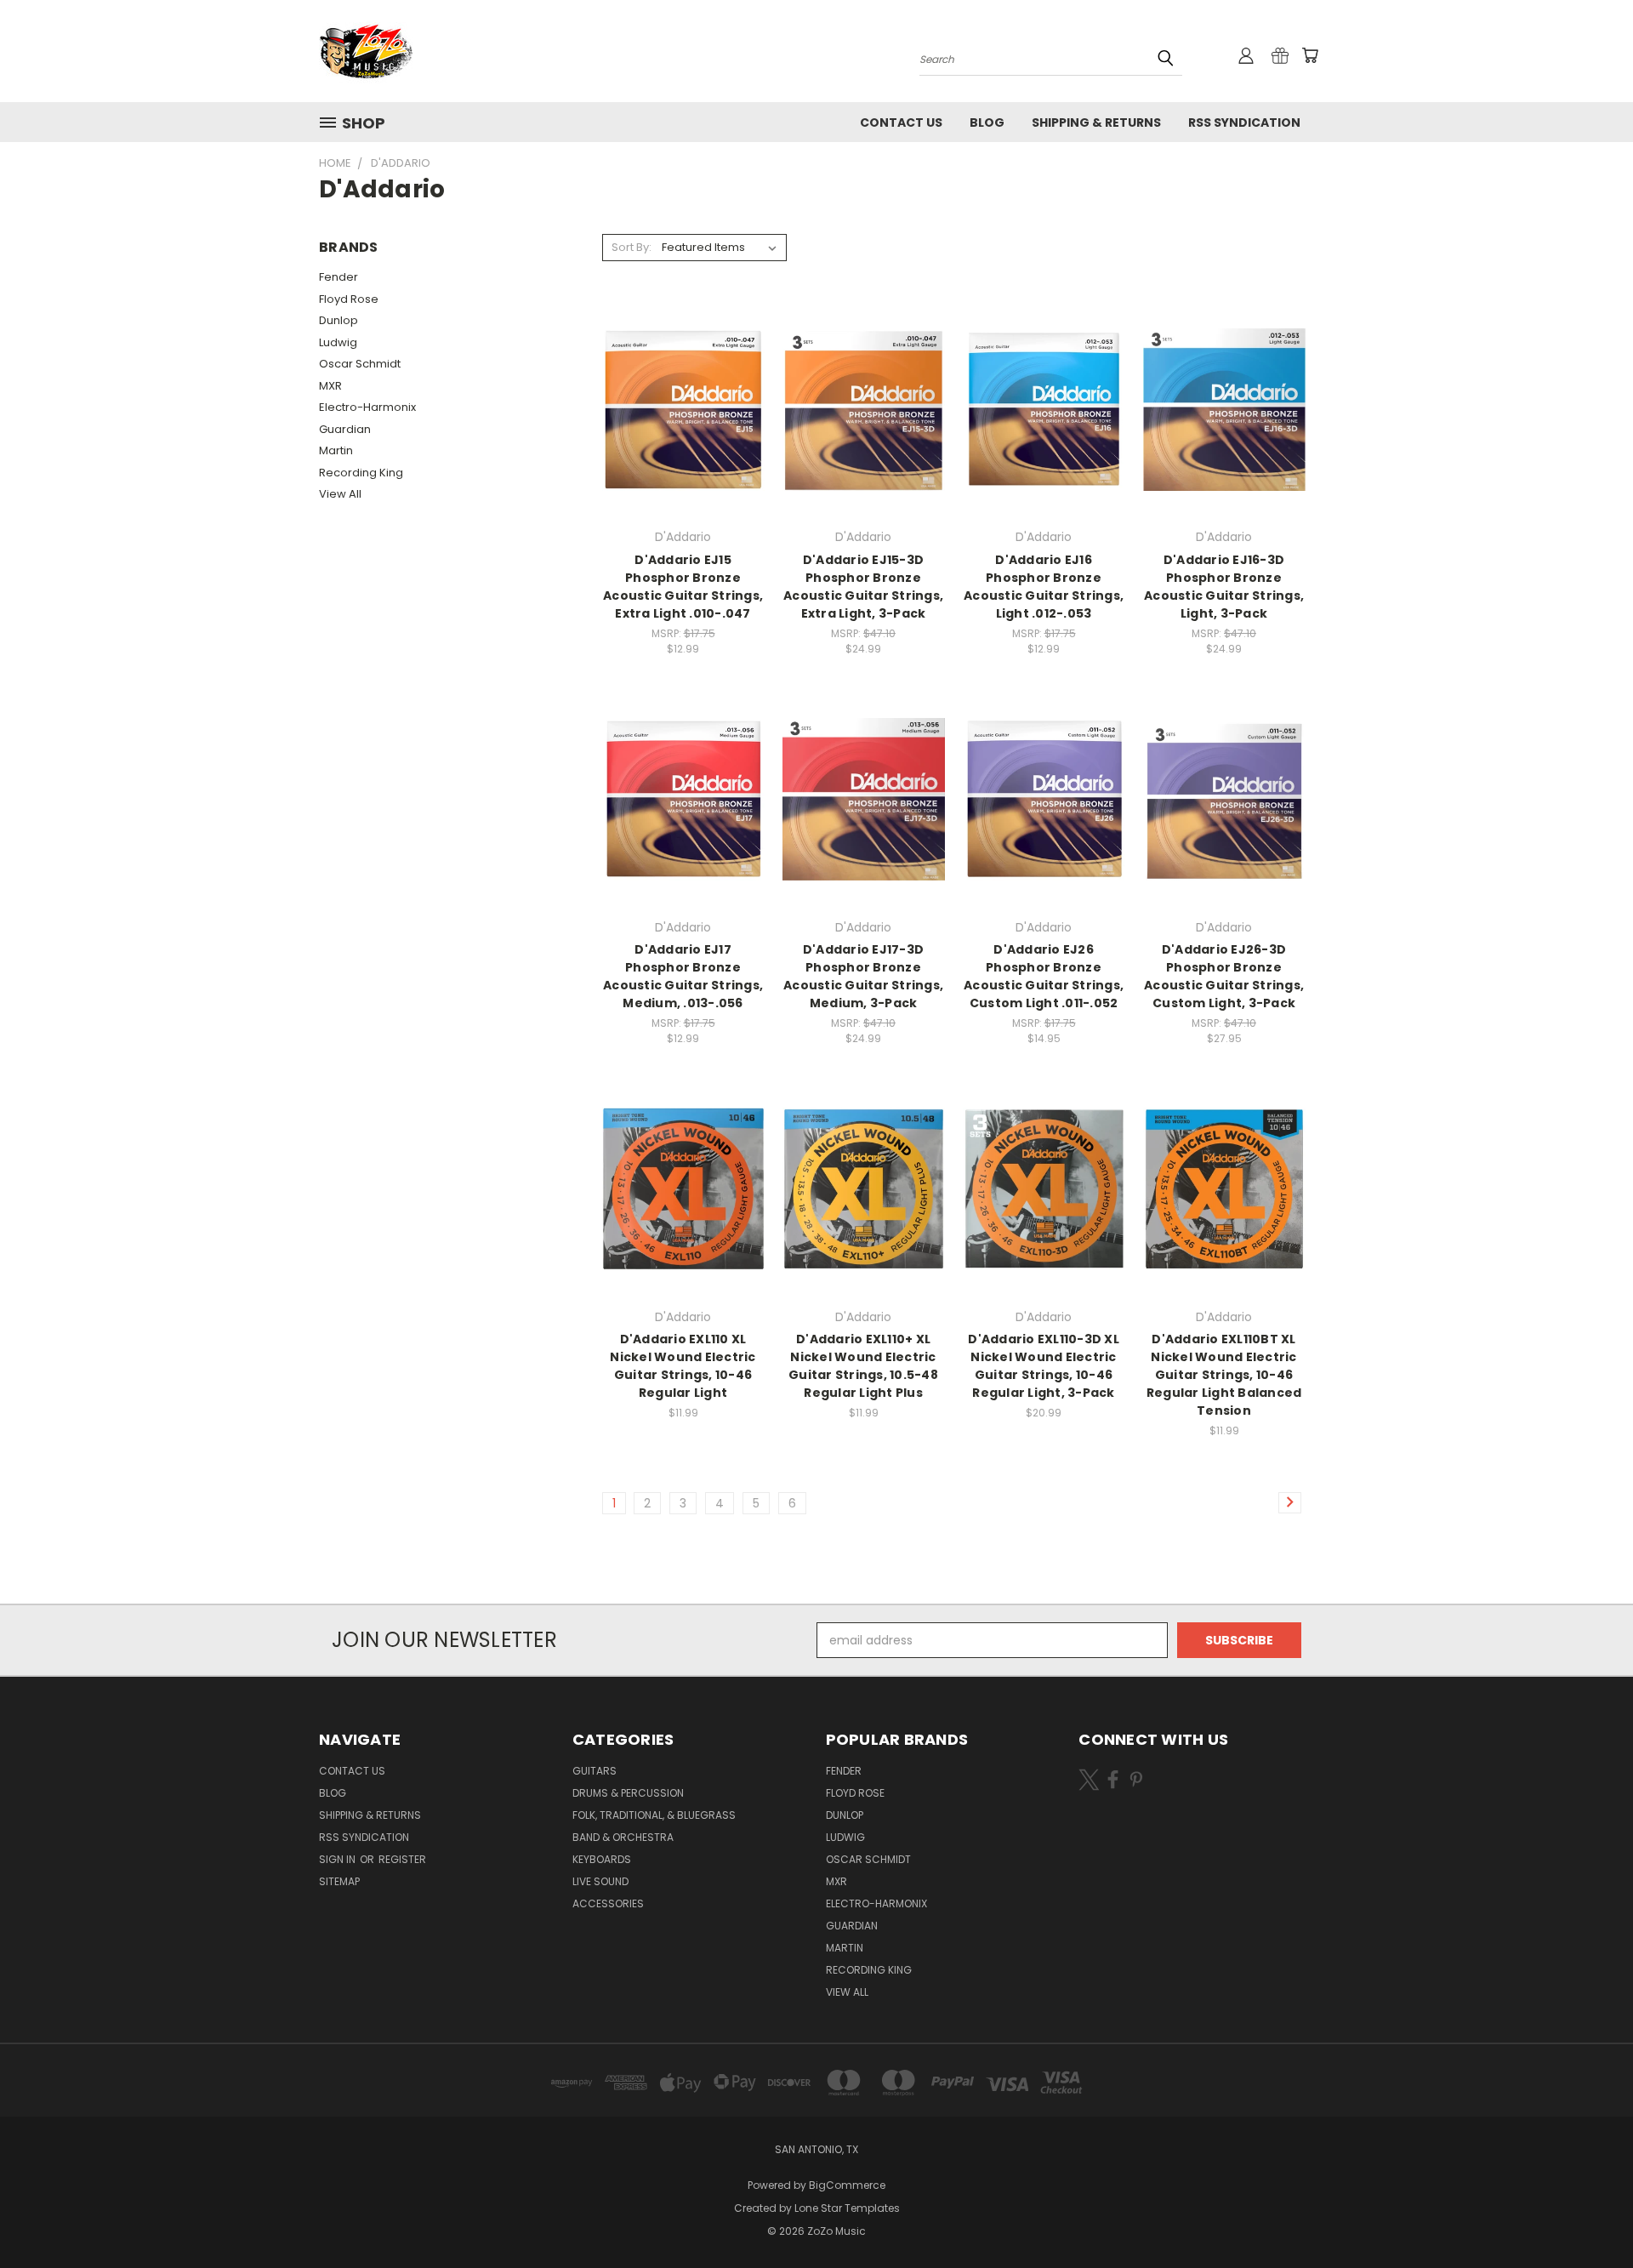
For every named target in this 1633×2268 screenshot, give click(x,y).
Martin (336, 450)
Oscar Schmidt (360, 364)
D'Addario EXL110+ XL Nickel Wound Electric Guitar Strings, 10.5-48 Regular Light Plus (863, 1366)
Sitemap (339, 1881)
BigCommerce (847, 2185)
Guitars (595, 1771)
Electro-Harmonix (367, 407)
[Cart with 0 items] (1310, 55)
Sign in (339, 1859)
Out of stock (863, 439)
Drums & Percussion (628, 1793)
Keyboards (602, 1859)
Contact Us (901, 123)
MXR (330, 386)
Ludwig (338, 342)
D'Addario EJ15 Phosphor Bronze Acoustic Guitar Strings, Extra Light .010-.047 (683, 587)
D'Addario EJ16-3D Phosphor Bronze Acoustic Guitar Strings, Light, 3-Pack (1224, 587)
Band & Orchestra (623, 1837)
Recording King (361, 473)
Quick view (683, 375)
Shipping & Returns (1096, 123)
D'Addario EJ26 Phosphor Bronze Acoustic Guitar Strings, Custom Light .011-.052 (1044, 976)
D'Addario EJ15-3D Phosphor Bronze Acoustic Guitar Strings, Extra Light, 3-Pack (863, 587)
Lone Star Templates (847, 2208)
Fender (339, 277)
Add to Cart (683, 439)
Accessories (608, 1903)
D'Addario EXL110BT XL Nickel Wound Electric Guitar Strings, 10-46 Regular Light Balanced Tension (1224, 1375)
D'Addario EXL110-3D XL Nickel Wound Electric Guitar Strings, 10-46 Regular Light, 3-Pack (1044, 1366)
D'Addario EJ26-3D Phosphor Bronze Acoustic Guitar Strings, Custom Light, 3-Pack (1224, 976)
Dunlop (339, 320)
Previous (1588, 2215)
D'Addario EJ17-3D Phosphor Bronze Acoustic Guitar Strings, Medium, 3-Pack (863, 976)
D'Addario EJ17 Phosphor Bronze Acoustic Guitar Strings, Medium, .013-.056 (683, 976)
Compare (677, 408)
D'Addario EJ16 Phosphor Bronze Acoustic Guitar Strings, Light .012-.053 (1044, 587)
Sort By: (632, 247)
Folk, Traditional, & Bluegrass (654, 1815)
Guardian (345, 429)
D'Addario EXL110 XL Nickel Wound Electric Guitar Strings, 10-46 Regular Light (683, 1366)
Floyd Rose (349, 299)
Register (402, 1859)
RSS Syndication (1244, 123)
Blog (987, 123)
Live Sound (600, 1881)
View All (340, 494)
